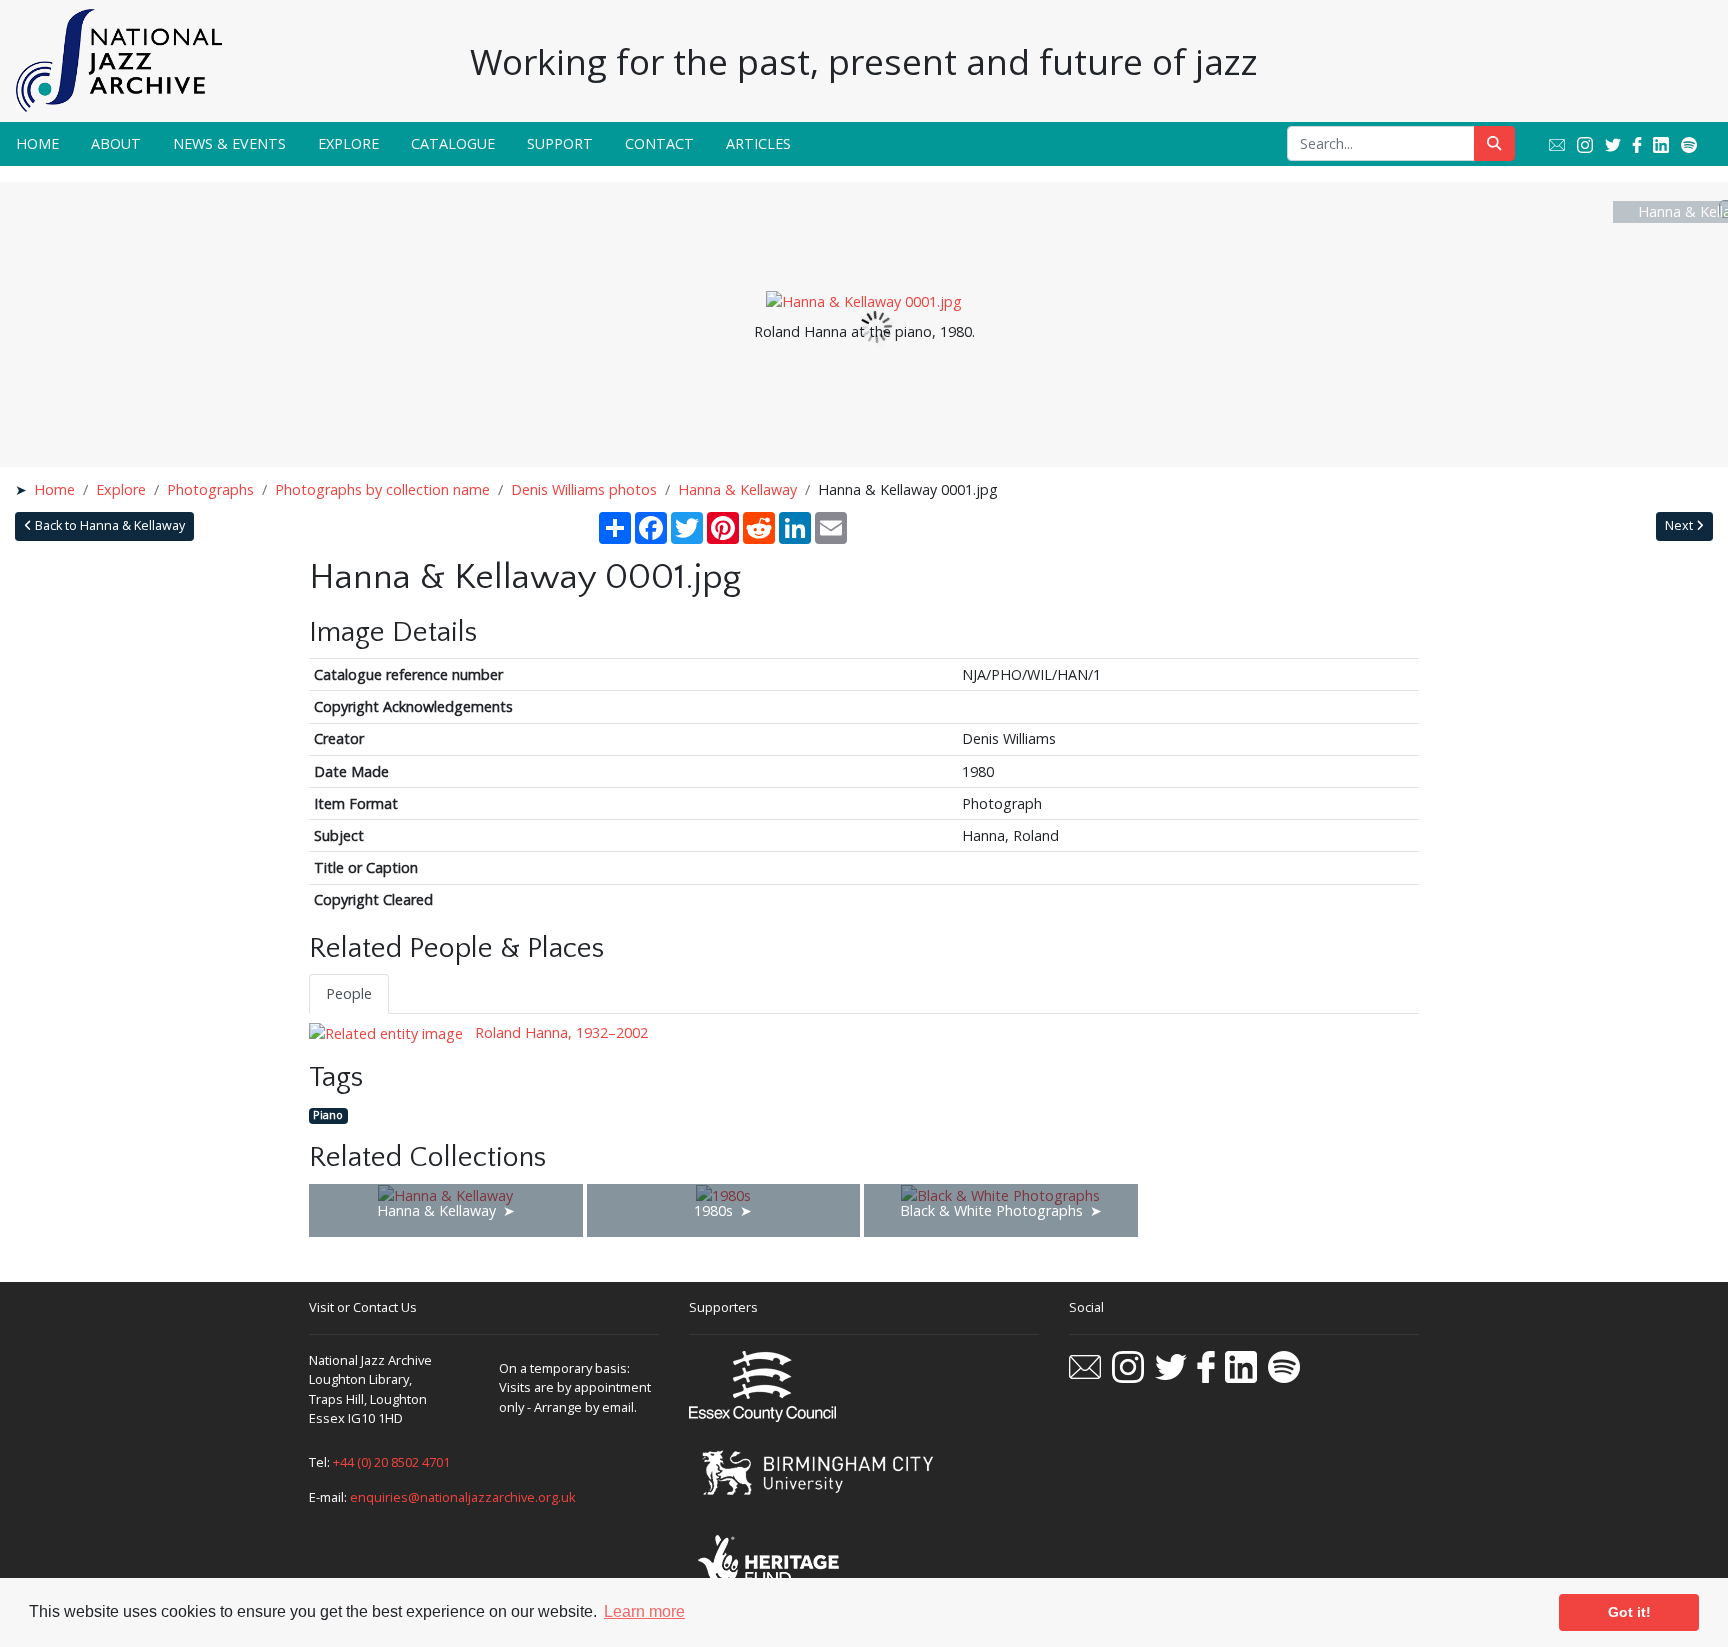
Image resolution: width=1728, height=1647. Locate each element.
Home (37, 143)
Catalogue (453, 143)
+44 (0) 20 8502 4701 (391, 1462)
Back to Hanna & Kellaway (108, 525)
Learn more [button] (644, 1611)
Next (1680, 525)
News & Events (229, 143)
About (116, 143)
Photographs (210, 489)
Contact (659, 143)
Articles (758, 143)
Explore (348, 143)
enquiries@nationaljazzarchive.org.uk (463, 1497)
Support (560, 143)
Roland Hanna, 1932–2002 (559, 1032)
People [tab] (349, 993)
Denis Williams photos (584, 489)
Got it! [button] (1629, 1612)
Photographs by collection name (382, 489)
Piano (328, 1115)
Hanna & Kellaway (737, 489)
